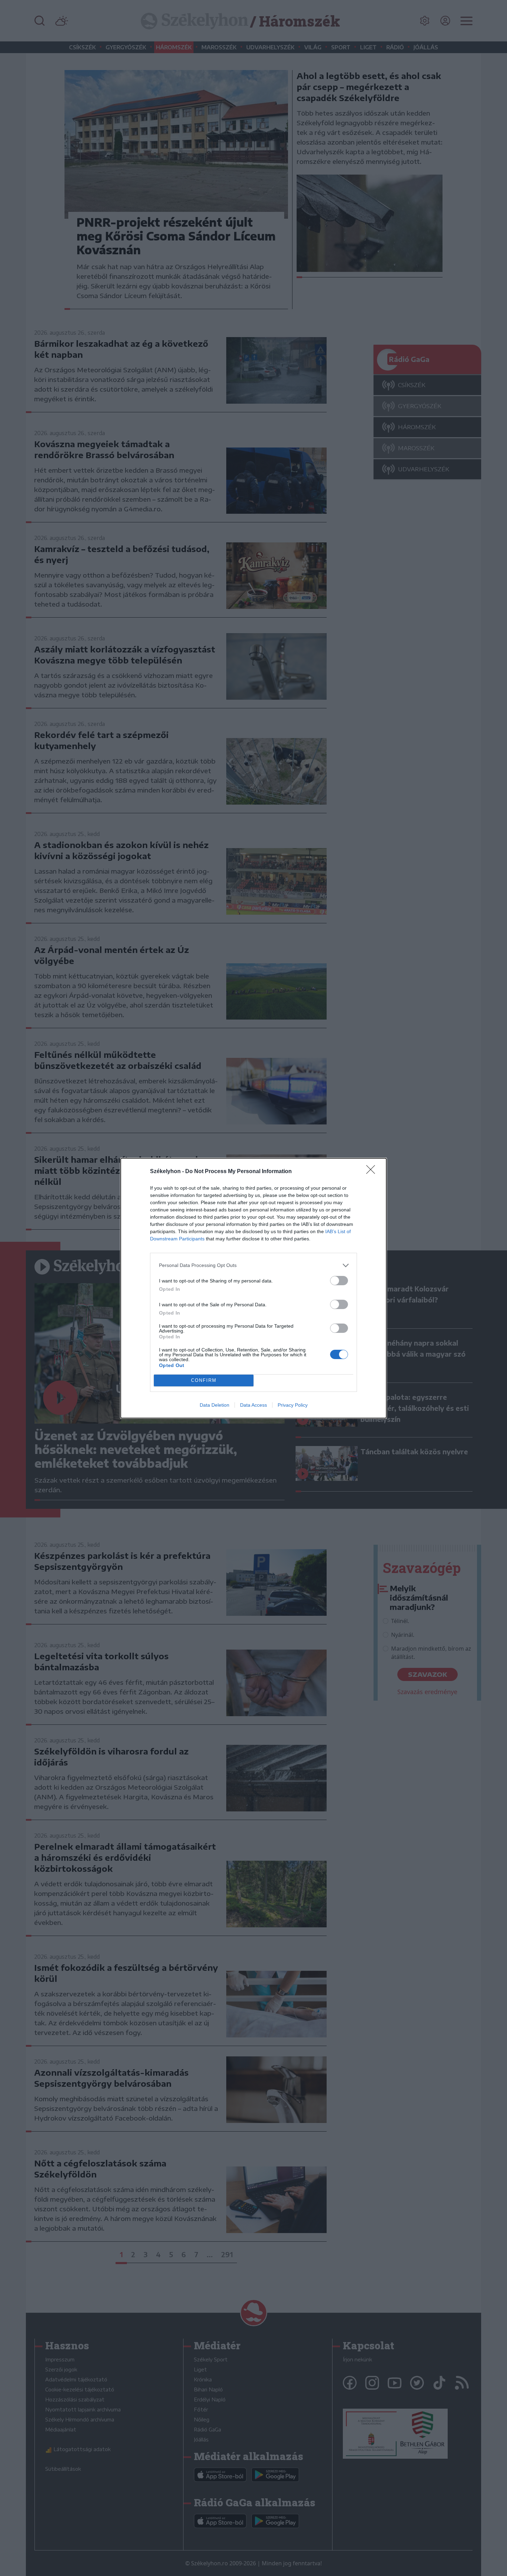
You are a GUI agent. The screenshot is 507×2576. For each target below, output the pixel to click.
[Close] (373, 1172)
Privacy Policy (293, 1405)
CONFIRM (204, 1380)
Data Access (254, 1405)
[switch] (339, 1281)
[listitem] (254, 1265)
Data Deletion (215, 1405)
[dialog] (254, 1288)
